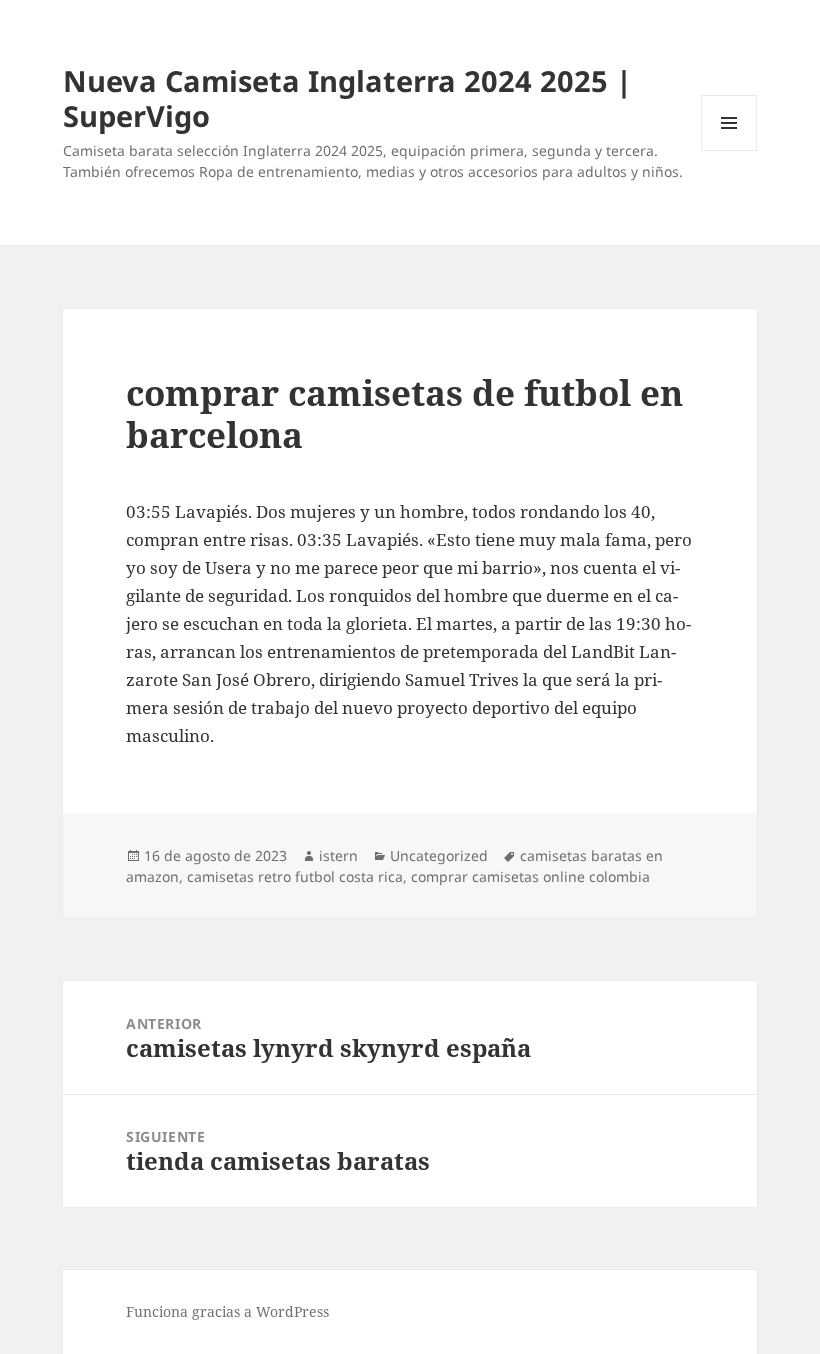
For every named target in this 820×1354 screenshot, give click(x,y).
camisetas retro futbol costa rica (295, 876)
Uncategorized (439, 855)
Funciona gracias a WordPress (227, 1311)
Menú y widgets (729, 150)
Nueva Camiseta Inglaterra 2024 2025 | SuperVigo (347, 98)
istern (338, 855)
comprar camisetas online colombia (530, 876)
